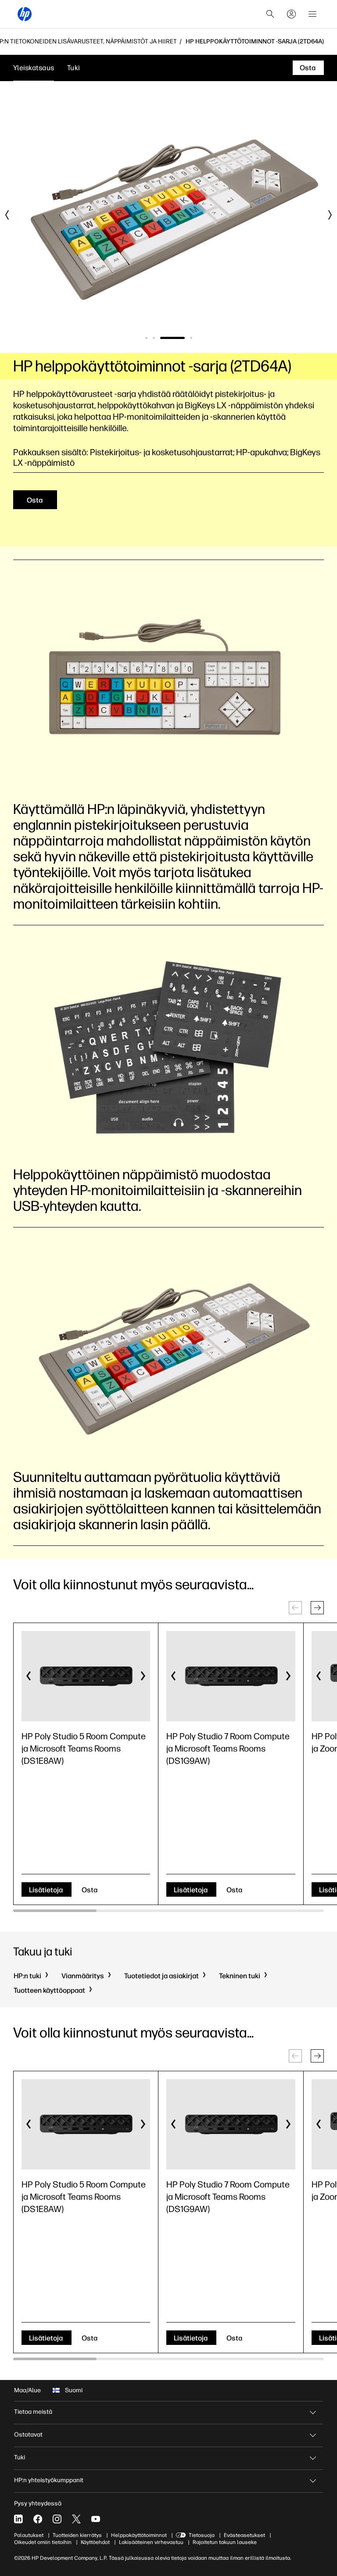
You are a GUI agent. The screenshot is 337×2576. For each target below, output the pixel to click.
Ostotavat (28, 2435)
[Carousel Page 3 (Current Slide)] (172, 338)
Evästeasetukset (244, 2535)
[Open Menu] (312, 14)
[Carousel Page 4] (191, 338)
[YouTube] (96, 2519)
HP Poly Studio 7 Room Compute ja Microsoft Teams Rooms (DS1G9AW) (228, 1748)
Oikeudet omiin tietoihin (43, 2542)
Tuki (73, 68)
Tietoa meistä (33, 2412)
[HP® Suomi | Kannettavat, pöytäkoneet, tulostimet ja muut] (25, 14)
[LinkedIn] (18, 2519)
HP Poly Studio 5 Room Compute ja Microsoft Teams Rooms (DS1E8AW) (84, 1748)
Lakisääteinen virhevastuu (151, 2542)
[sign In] (291, 14)
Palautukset (29, 2535)
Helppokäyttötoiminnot (139, 2535)
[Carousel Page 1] (146, 338)
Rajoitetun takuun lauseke (225, 2542)
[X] (76, 2519)
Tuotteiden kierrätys (77, 2535)
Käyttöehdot (95, 2542)
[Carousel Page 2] (154, 338)
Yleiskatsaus (34, 68)
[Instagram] (57, 2519)
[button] (317, 1608)
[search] (270, 14)
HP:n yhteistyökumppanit (49, 2480)
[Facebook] (38, 2519)
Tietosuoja (202, 2535)
